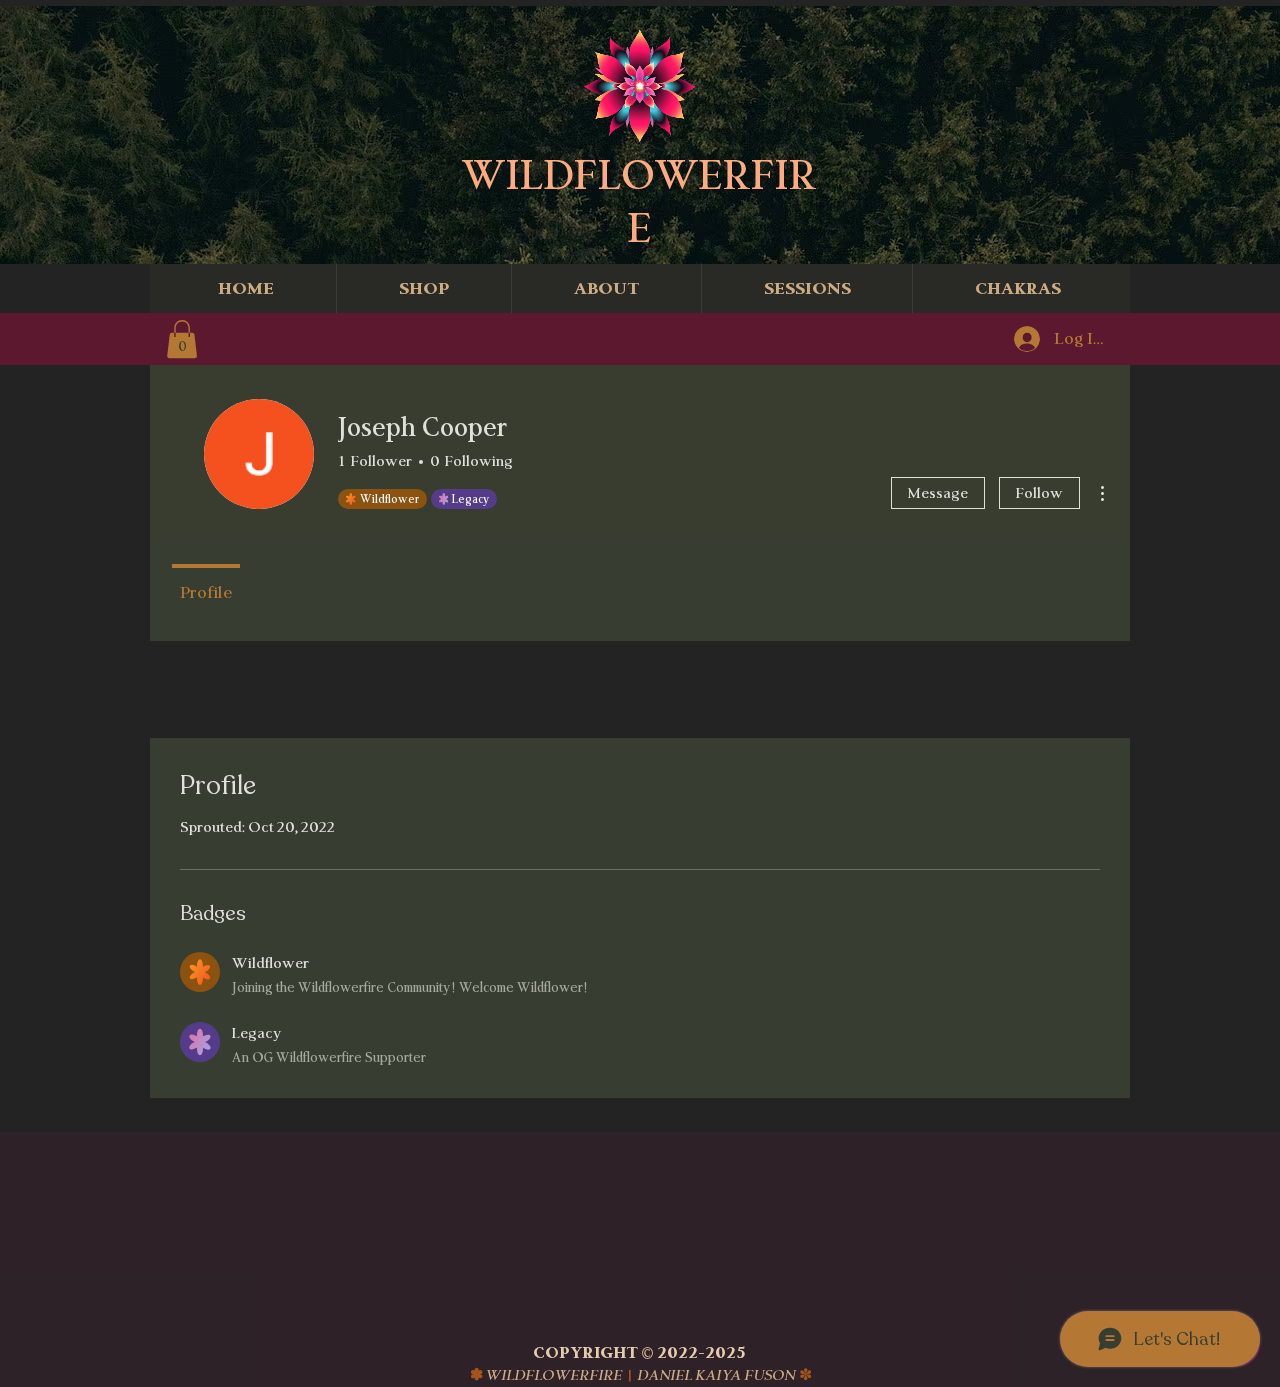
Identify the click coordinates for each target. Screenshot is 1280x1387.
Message (938, 492)
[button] (182, 339)
